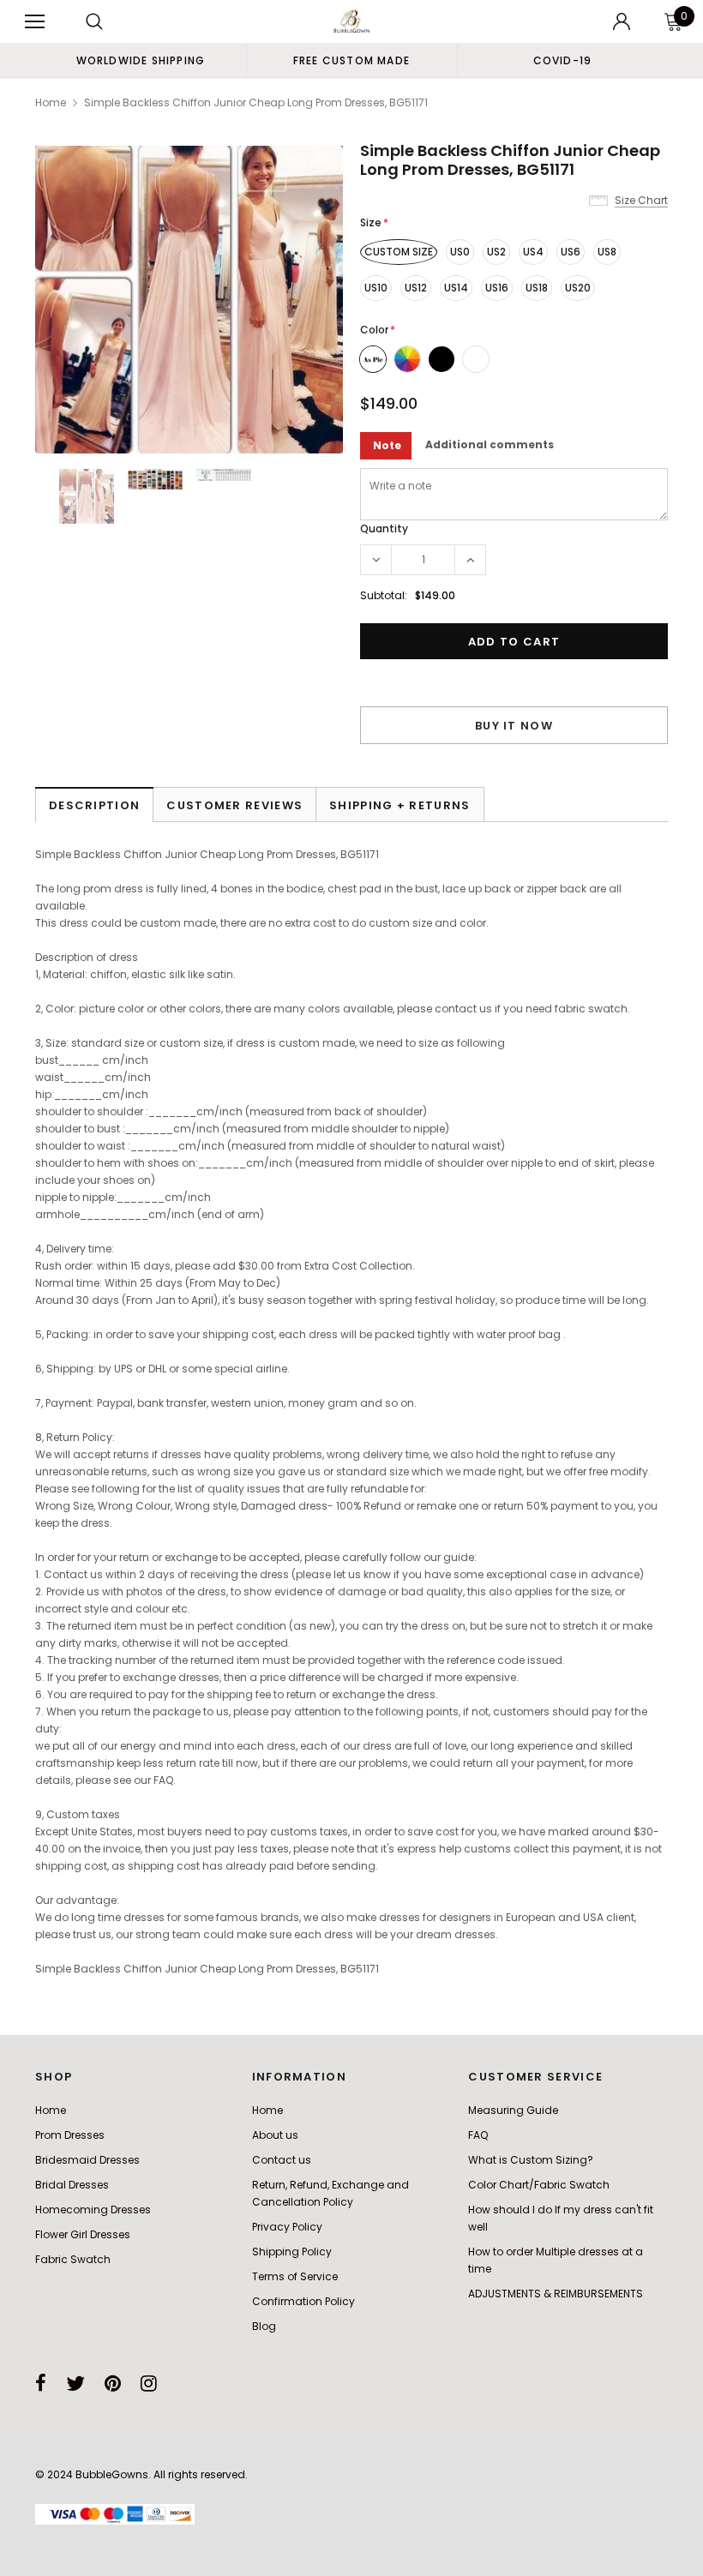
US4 (533, 252)
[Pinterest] (113, 2383)
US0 (460, 252)
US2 (496, 252)
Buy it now (514, 726)
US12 (416, 288)
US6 (571, 252)
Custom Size (399, 252)
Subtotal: (384, 595)
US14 (456, 288)
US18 (537, 288)
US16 (497, 288)
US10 (376, 288)
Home (51, 102)
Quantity (384, 528)
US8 (607, 252)
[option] (141, 60)
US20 (578, 288)
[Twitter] (75, 2383)
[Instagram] (149, 2383)
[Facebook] (41, 2383)
